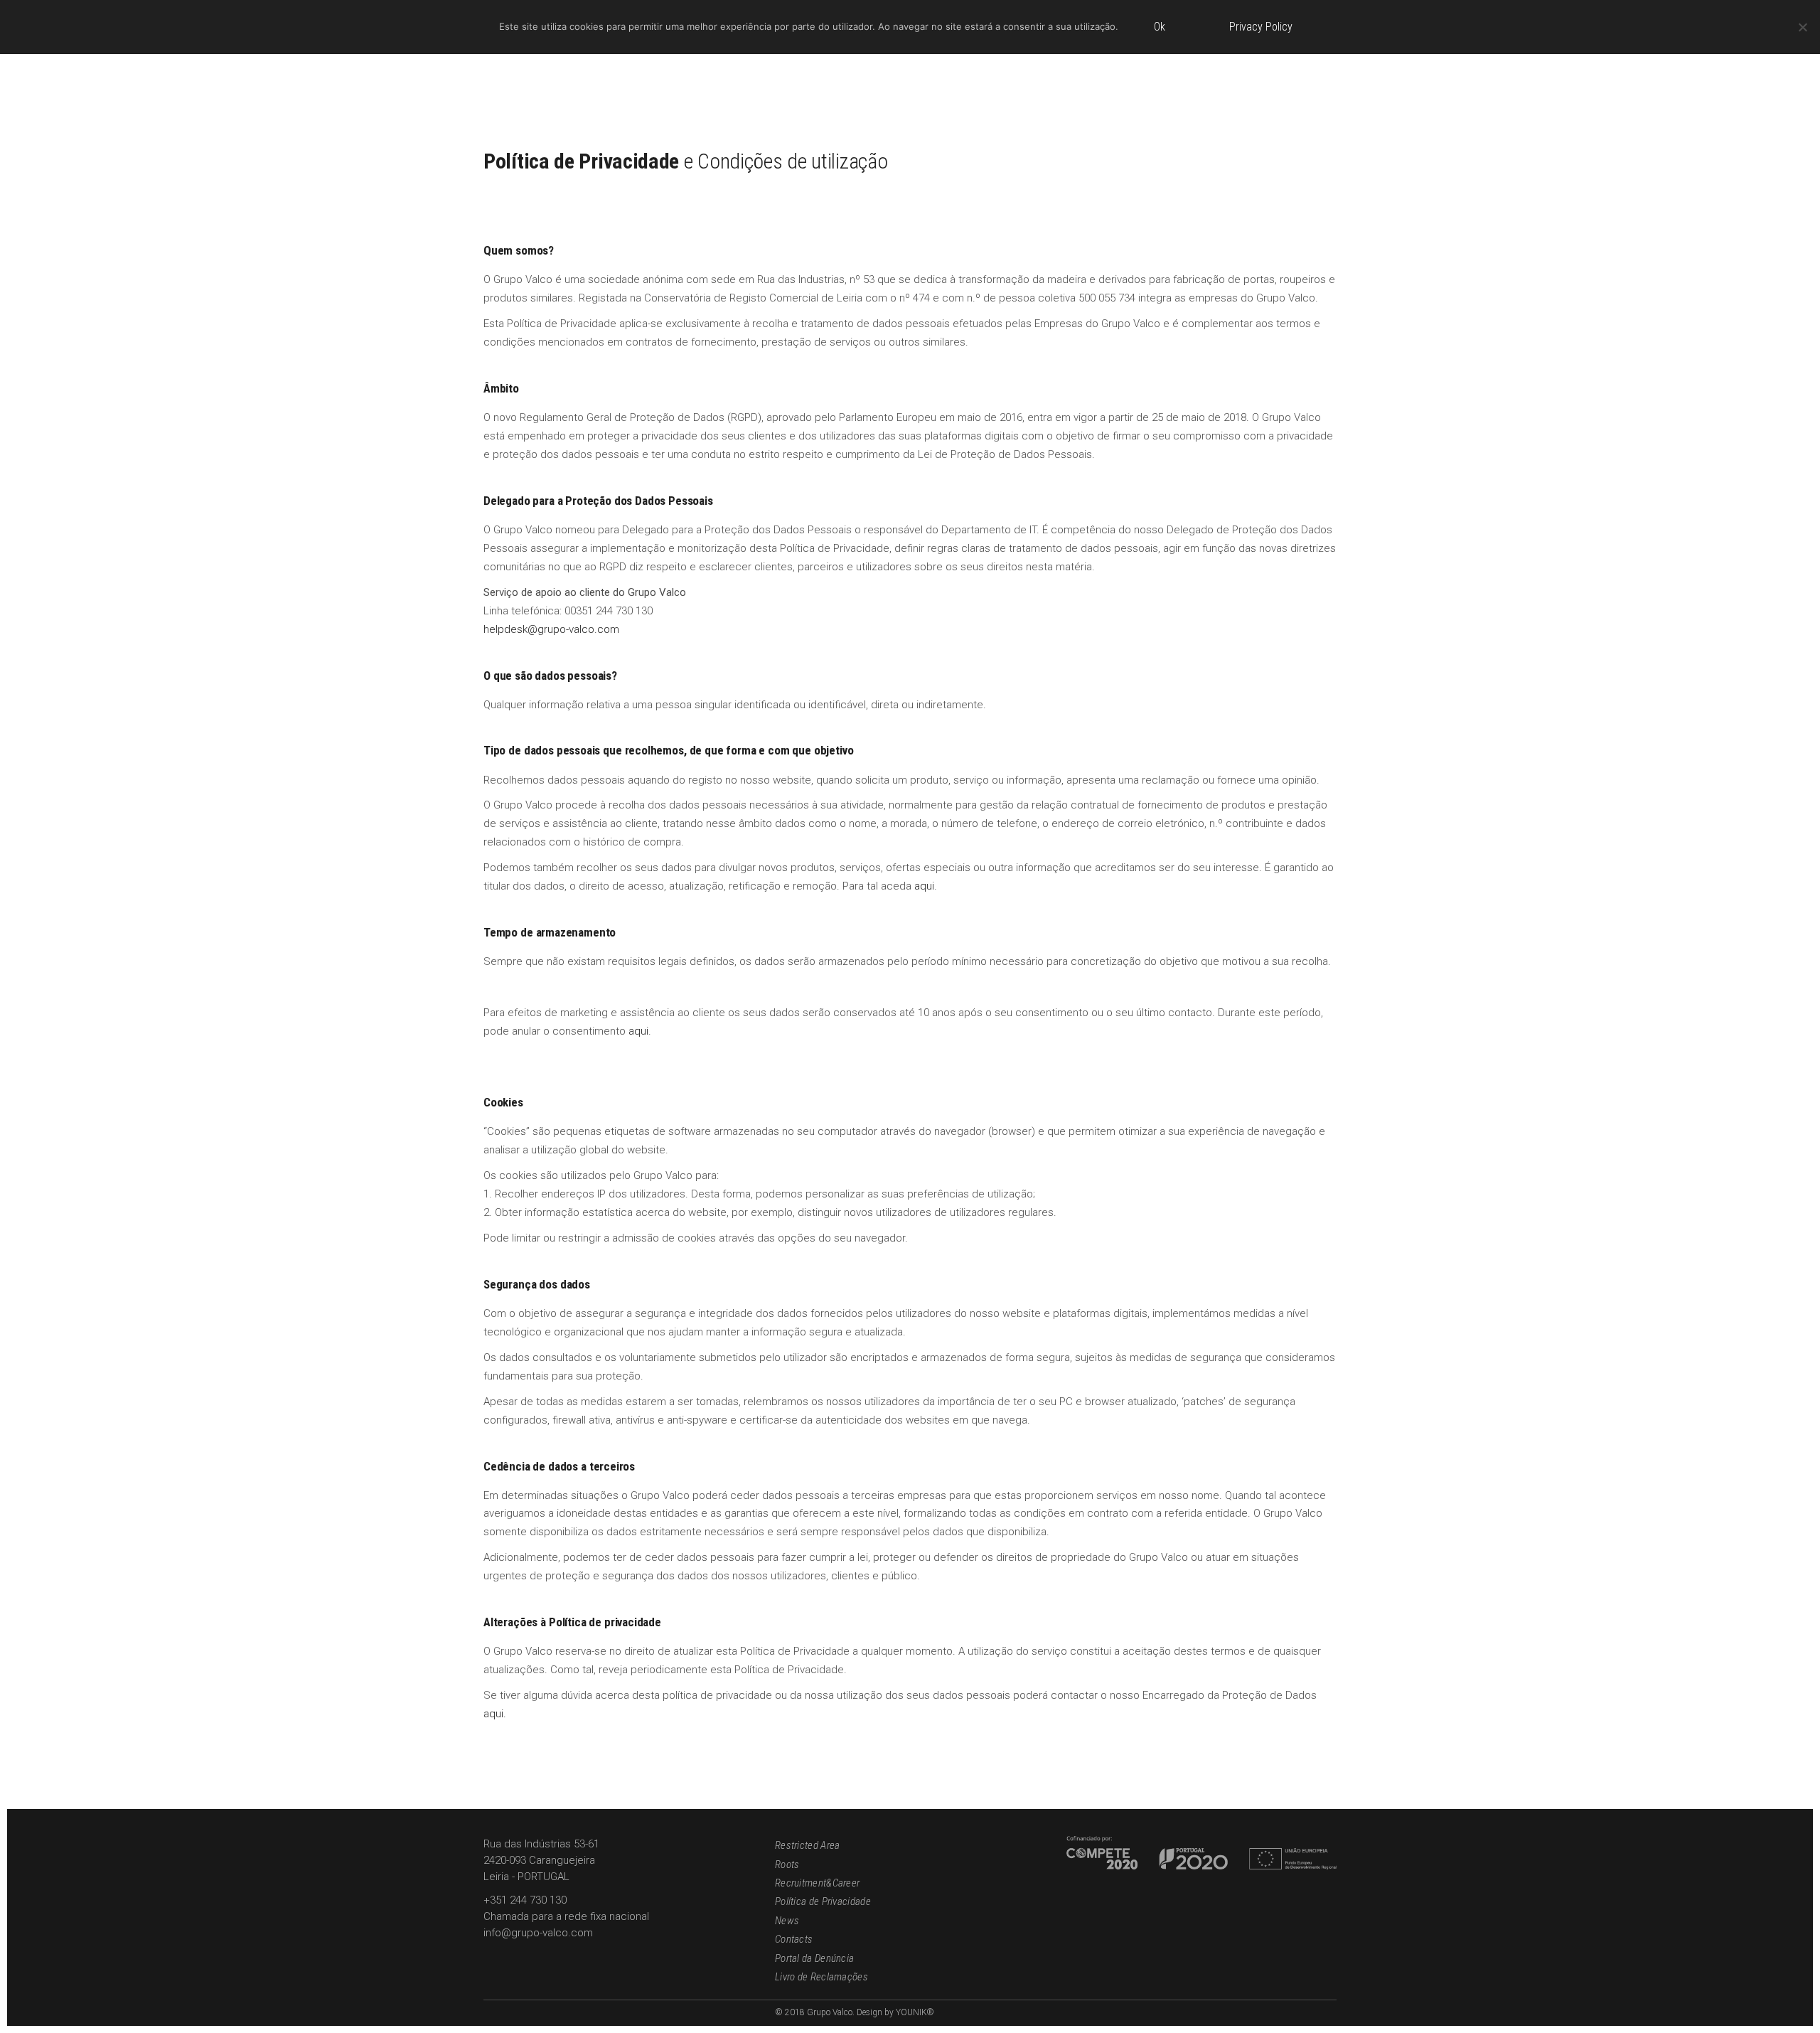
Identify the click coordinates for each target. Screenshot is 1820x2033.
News (787, 1921)
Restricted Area (808, 1845)
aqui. (495, 1714)
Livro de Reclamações (821, 1977)
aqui (924, 886)
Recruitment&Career (817, 1883)
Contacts (794, 1939)
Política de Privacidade (823, 1901)
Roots (787, 1864)
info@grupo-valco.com (538, 1933)
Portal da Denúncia (814, 1958)
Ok (1160, 27)
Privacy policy (1261, 27)
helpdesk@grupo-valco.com (551, 629)
